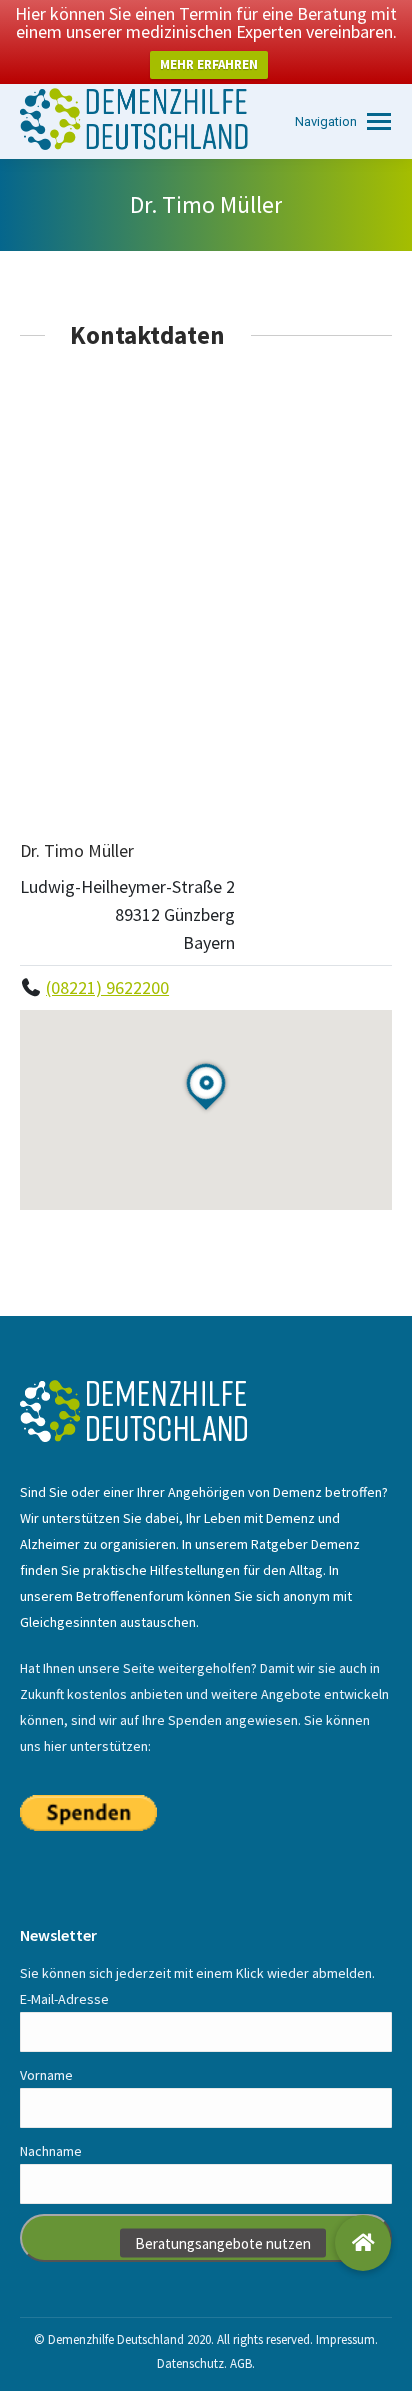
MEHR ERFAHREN (209, 64)
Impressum (345, 2339)
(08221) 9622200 (107, 987)
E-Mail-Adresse (64, 1999)
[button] (363, 2243)
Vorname (46, 2075)
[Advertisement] (206, 593)
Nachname (51, 2151)
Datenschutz (190, 2363)
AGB (241, 2363)
